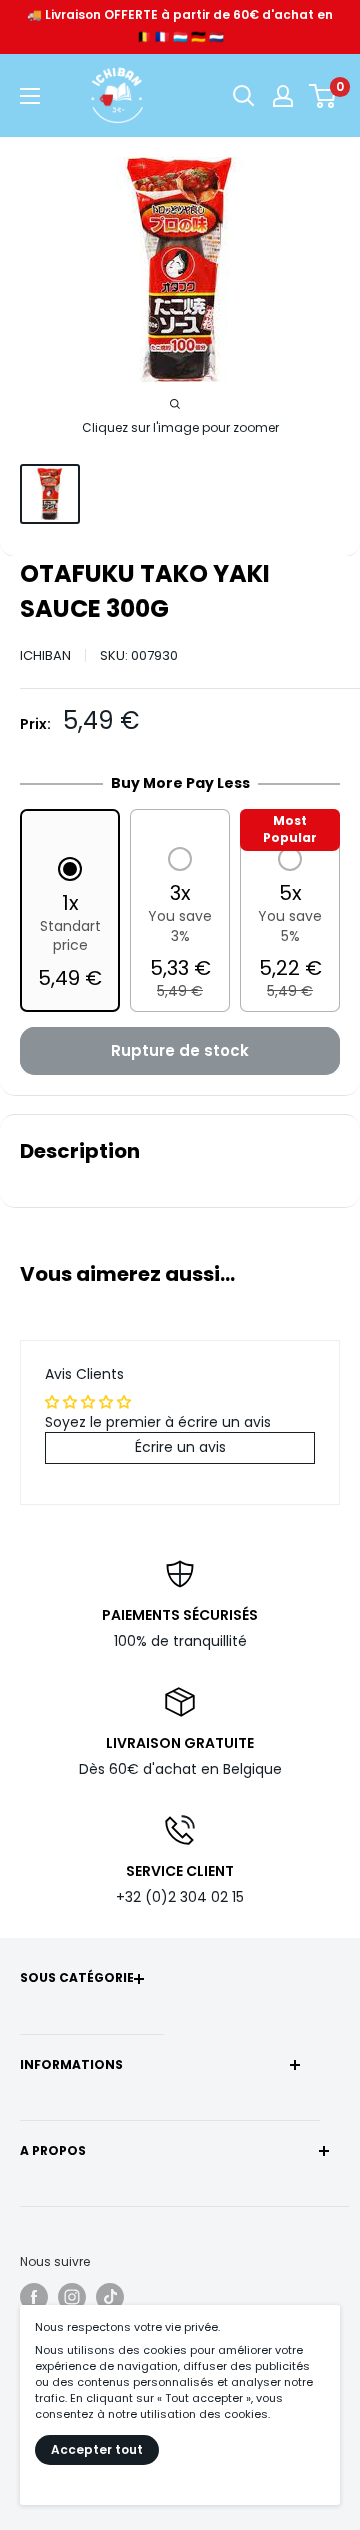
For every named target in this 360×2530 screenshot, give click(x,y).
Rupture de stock (180, 1050)
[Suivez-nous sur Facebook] (34, 2297)
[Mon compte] (283, 96)
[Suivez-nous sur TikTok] (110, 2297)
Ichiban (45, 655)
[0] (323, 96)
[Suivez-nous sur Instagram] (72, 2297)
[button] (70, 925)
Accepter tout (97, 2449)
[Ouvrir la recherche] (244, 96)
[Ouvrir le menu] (30, 96)
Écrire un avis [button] (180, 1447)
